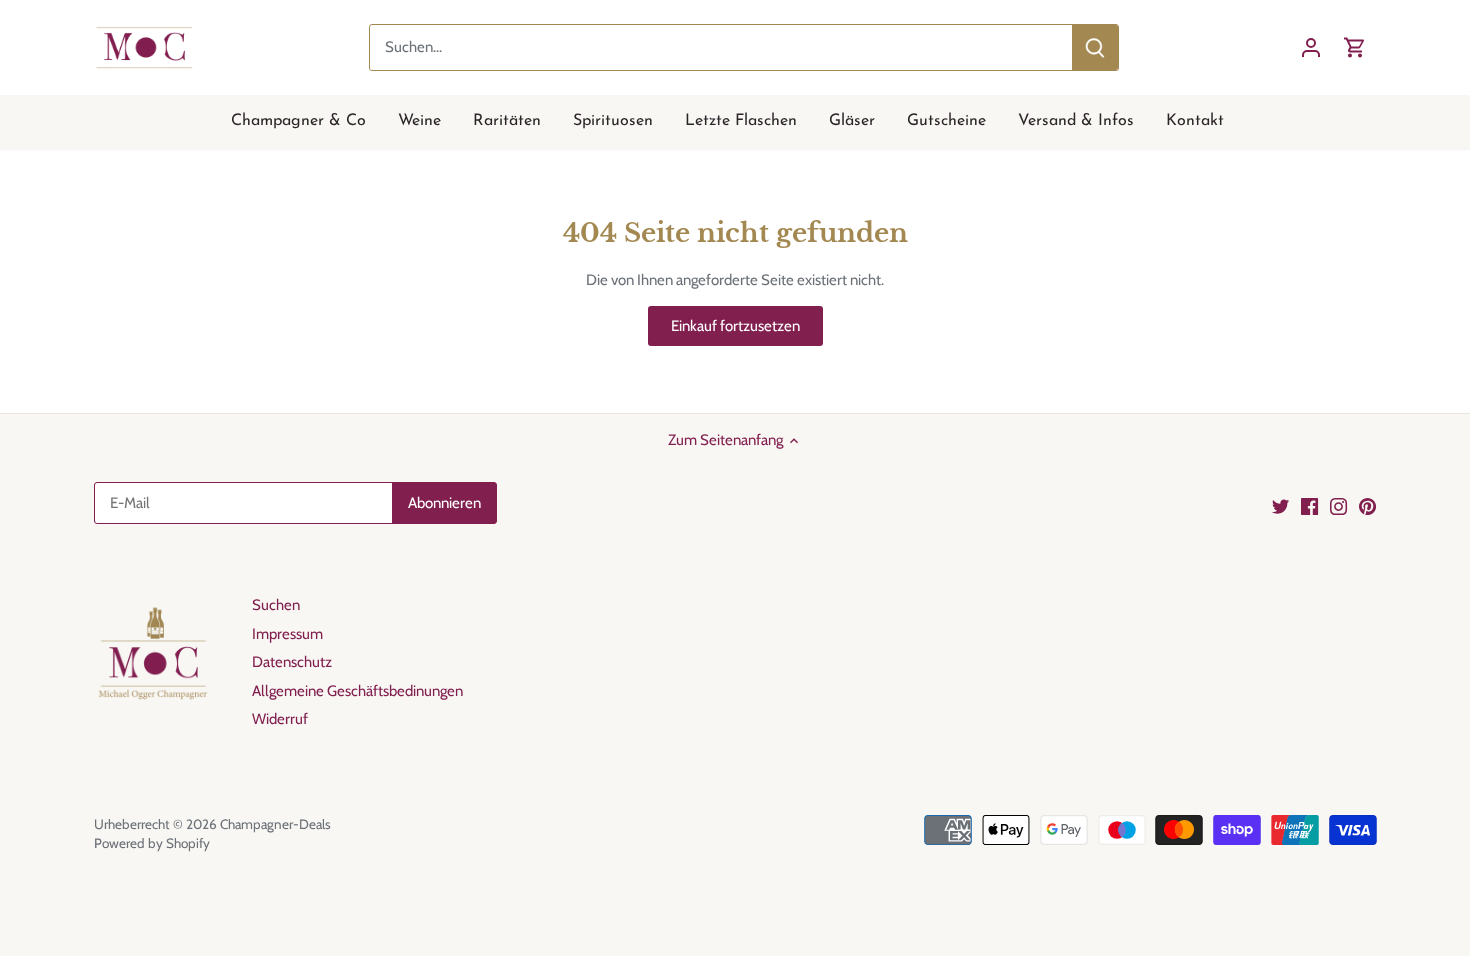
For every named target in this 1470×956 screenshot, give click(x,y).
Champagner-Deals (275, 824)
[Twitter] (1280, 506)
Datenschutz (292, 662)
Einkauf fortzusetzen (735, 326)
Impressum (287, 634)
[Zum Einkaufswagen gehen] (1355, 47)
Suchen (276, 605)
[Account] (1311, 47)
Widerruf (280, 719)
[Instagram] (1338, 506)
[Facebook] (1309, 506)
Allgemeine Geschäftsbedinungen (357, 691)
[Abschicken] (1095, 47)
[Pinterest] (1367, 506)
